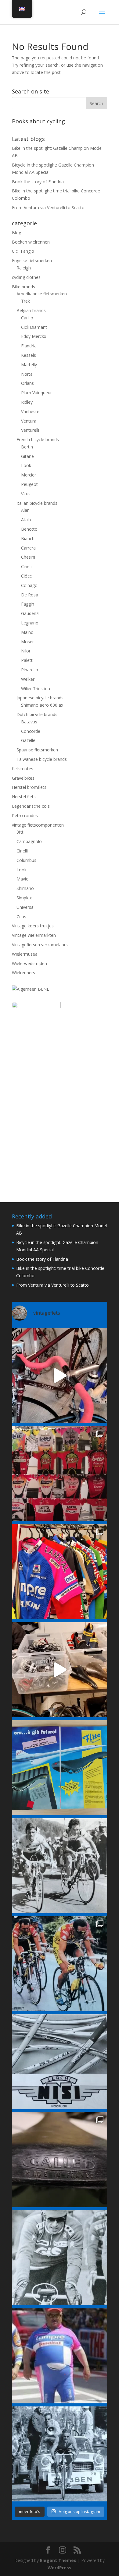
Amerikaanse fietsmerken (42, 294)
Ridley (27, 402)
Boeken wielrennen (31, 242)
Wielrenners (23, 973)
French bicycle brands (38, 439)
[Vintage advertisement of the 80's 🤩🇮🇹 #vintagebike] (60, 2062)
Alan (25, 510)
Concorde (31, 731)
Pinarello (30, 670)
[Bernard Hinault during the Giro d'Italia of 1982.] (60, 1866)
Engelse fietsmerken (32, 260)
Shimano (25, 888)
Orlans (27, 383)
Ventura (29, 421)
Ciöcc (26, 576)
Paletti (27, 660)
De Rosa (30, 595)
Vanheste (30, 411)
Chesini (28, 557)
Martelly (29, 365)
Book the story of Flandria (38, 182)
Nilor (26, 651)
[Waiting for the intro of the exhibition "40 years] (60, 1474)
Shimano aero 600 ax (42, 705)
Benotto (29, 529)
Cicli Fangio (23, 251)
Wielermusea (25, 954)
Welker (28, 679)
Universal (25, 907)
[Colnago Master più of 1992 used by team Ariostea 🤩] (60, 1964)
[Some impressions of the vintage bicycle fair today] (60, 1572)
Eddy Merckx (34, 336)
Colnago (29, 585)
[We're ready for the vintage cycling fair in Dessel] (60, 1670)
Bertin (27, 447)
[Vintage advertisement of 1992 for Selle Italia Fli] (60, 1768)
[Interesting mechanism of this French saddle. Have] (60, 2160)
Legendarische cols (31, 806)
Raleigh (24, 268)
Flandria (29, 346)
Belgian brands (31, 310)
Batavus (29, 722)
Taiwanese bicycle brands (42, 759)
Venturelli (30, 430)
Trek (25, 301)
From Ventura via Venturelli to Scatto (48, 207)
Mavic (22, 879)
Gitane (27, 456)
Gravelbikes (23, 778)
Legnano (30, 623)
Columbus (26, 860)
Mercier (29, 475)
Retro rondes (25, 815)
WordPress (60, 2568)
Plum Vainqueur (36, 393)
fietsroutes (23, 769)
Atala (26, 520)
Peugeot (29, 484)
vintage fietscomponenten (38, 825)
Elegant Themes (58, 2560)
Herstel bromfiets (29, 787)
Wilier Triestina (36, 689)
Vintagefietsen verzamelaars (40, 945)
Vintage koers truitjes (33, 926)
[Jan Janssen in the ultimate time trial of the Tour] (60, 2454)
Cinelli (27, 566)
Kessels (29, 355)
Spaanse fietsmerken (37, 750)
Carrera (28, 548)
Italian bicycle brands (37, 503)
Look (26, 465)
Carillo (27, 318)
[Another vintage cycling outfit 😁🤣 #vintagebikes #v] (60, 2356)
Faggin (28, 604)
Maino (27, 632)
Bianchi (28, 538)
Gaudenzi (30, 613)
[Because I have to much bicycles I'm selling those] (60, 1376)
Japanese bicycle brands (40, 698)
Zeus (21, 917)
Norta (27, 374)
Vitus (26, 494)
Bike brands (23, 287)
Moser (27, 642)
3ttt (20, 832)
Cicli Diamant (34, 327)
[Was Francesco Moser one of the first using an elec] (60, 2258)
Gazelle (28, 740)
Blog (16, 232)
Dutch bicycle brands (37, 714)
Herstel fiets (24, 797)
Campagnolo (29, 841)
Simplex (24, 898)
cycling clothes (26, 277)
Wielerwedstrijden (29, 963)
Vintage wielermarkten (34, 935)
